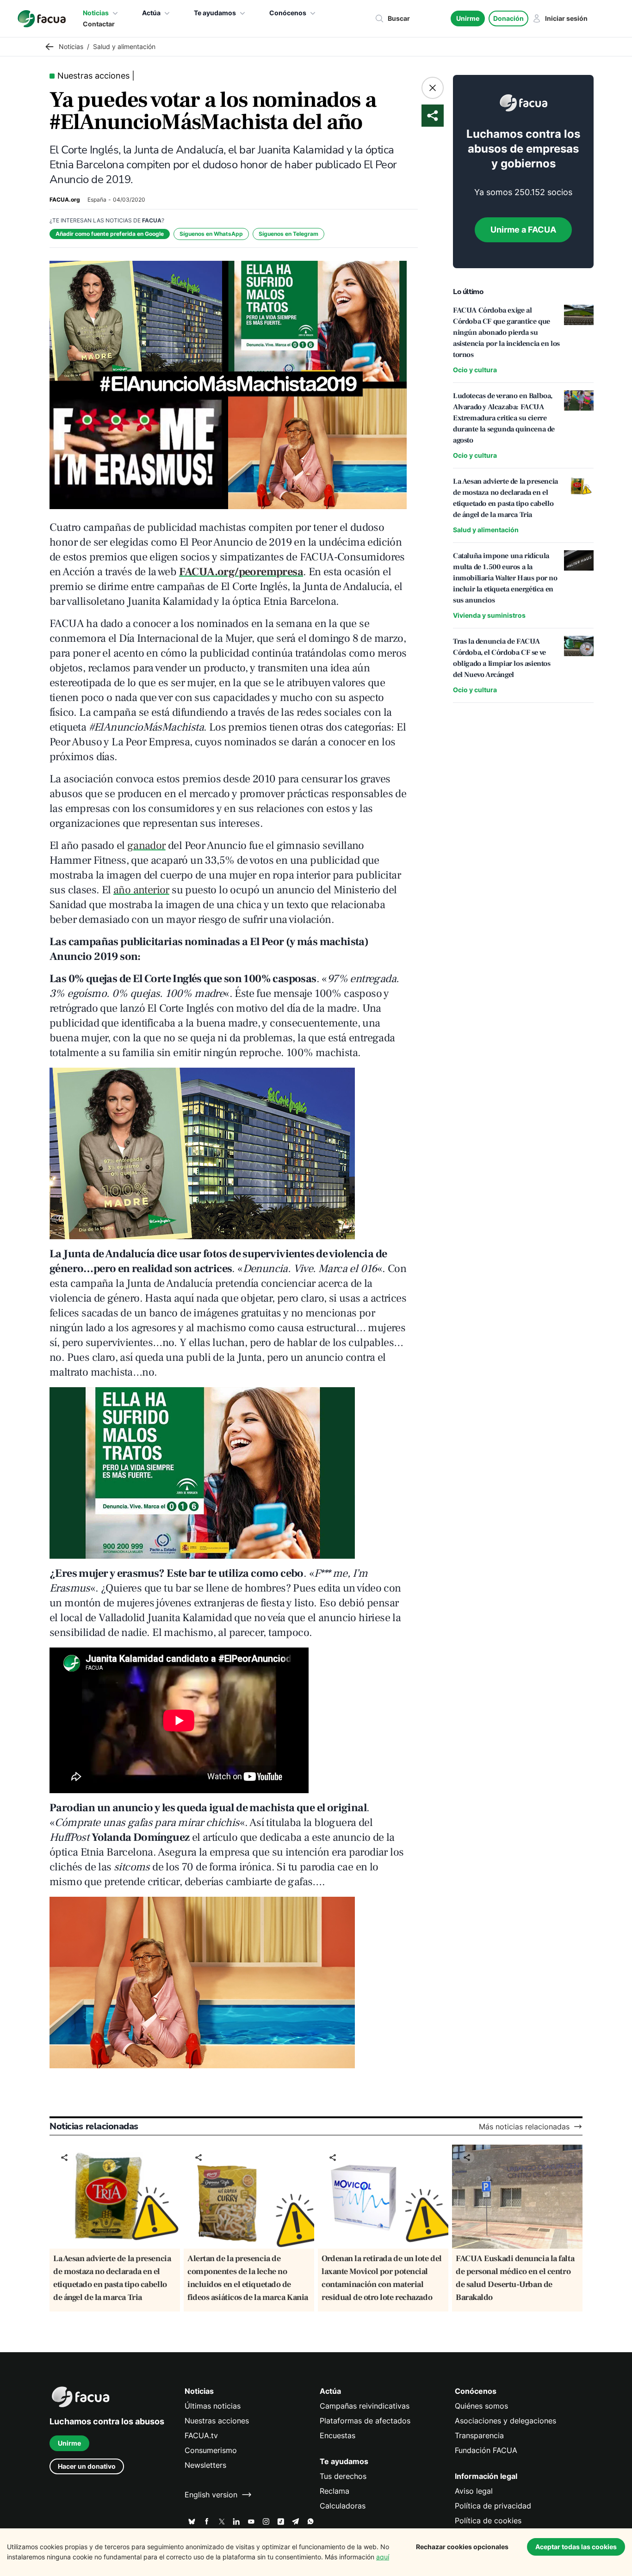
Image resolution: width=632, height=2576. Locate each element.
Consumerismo (211, 2450)
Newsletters (205, 2465)
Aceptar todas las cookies (576, 2547)
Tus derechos (343, 2476)
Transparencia (479, 2435)
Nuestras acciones (217, 2421)
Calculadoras (343, 2506)
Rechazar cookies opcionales (462, 2547)
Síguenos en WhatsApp (211, 234)
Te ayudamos (215, 13)
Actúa (151, 13)
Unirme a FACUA (523, 230)
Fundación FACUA (486, 2450)
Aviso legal (474, 2491)
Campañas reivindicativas (365, 2406)
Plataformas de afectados (365, 2421)
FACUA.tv (201, 2435)
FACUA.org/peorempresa (241, 572)
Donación (508, 18)
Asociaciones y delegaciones (505, 2421)
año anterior (141, 890)
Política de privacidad (493, 2506)
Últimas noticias (213, 2406)
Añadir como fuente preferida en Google (110, 234)
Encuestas (338, 2435)
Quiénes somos (481, 2406)
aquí (383, 2557)
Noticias (96, 13)
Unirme (468, 18)
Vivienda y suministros (489, 615)
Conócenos (288, 13)
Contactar (99, 24)
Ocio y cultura (475, 370)
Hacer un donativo (87, 2466)
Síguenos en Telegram (288, 234)
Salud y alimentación (486, 530)
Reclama (335, 2491)
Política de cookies (488, 2521)
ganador (146, 845)
